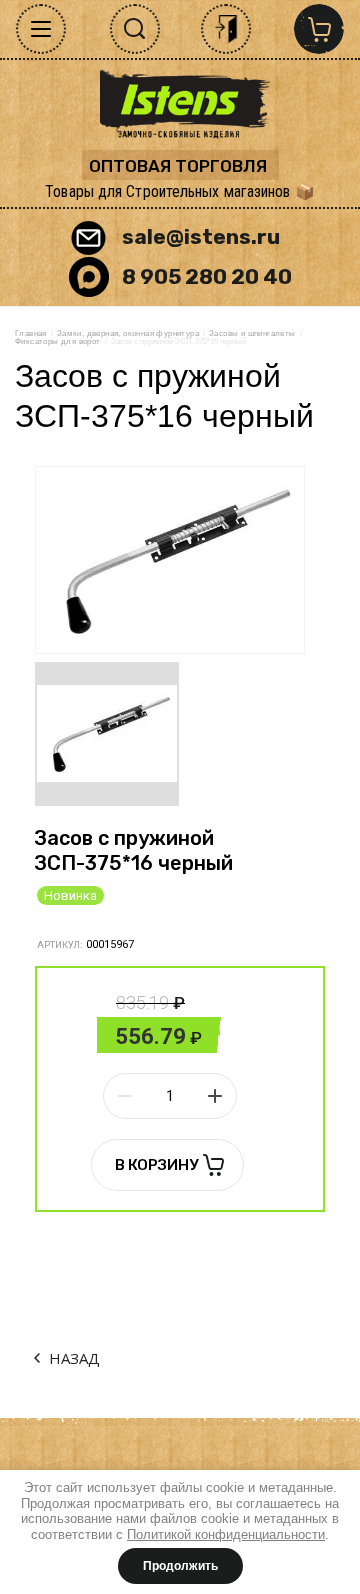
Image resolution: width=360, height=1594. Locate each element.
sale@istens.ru (201, 236)
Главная (31, 333)
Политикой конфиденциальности (226, 1534)
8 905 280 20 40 (207, 276)
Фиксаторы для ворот (58, 341)
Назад (74, 1358)
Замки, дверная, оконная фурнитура (128, 333)
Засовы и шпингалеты (252, 333)
